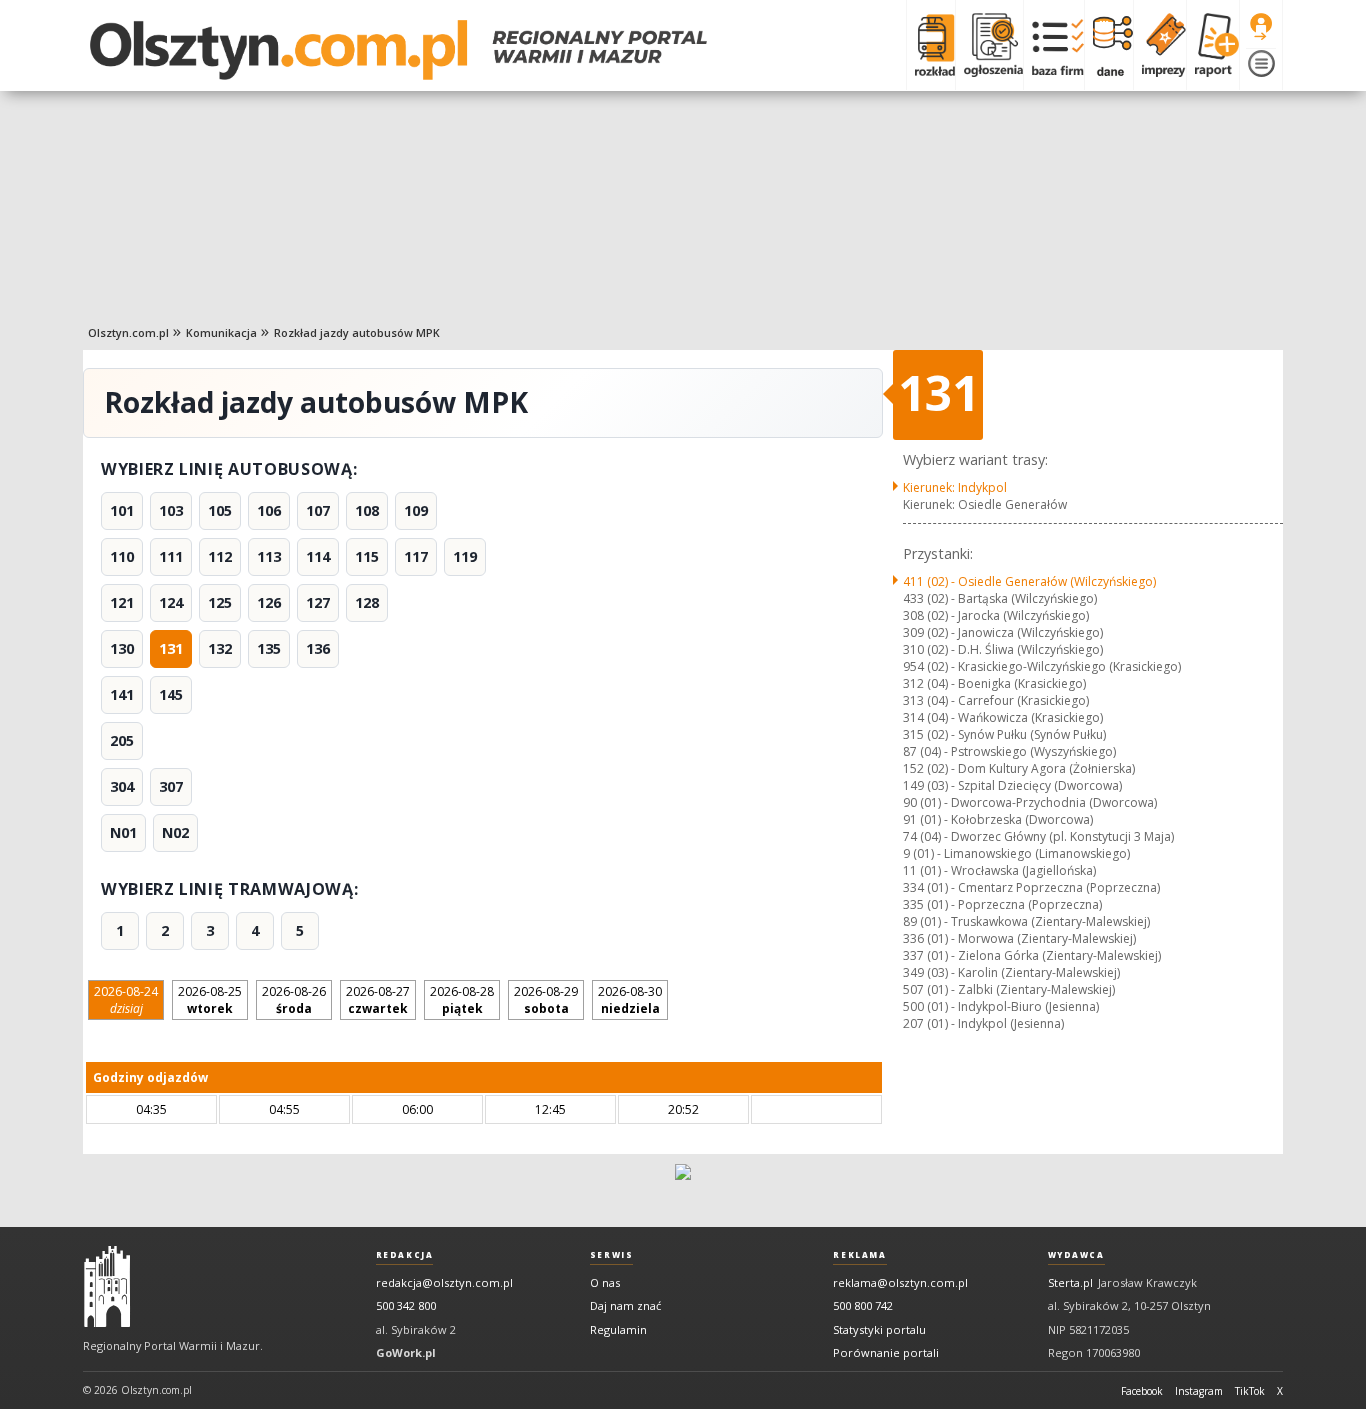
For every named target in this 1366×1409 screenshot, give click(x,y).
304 (122, 786)
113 (269, 556)
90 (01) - (1030, 802)
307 (171, 786)
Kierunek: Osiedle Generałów (985, 504)
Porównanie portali (886, 1352)
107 (318, 510)
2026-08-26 (294, 1000)
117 (416, 556)
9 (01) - (1016, 853)
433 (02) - (1000, 598)
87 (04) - (1009, 751)
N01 (123, 832)
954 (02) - (1042, 666)
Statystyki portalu (879, 1329)
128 (367, 602)
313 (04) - (996, 700)
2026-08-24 (126, 1000)
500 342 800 (406, 1305)
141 (122, 694)
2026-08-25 (210, 1000)
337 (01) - (1032, 955)
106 (269, 510)
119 (465, 556)
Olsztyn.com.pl (128, 332)
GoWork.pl (406, 1352)
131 (171, 648)
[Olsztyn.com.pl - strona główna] (107, 1287)
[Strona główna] (398, 50)
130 (122, 648)
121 (122, 602)
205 (122, 740)
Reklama (859, 1255)
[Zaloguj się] (1261, 27)
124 (171, 602)
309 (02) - (1003, 632)
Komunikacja (221, 332)
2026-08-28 (462, 1000)
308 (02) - (996, 615)
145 (171, 694)
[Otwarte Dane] (1108, 45)
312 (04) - (994, 683)
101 (122, 510)
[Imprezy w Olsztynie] (1159, 45)
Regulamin (618, 1329)
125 (220, 602)
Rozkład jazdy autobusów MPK (357, 332)
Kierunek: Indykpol (955, 487)
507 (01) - (1009, 989)
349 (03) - (1011, 972)
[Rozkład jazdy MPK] (930, 45)
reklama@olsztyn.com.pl (900, 1282)
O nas (605, 1282)
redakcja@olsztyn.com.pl (444, 1282)
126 (269, 602)
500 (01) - (1001, 1006)
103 (171, 510)
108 (367, 510)
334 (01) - (1031, 887)
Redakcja (405, 1255)
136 (318, 648)
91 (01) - (998, 819)
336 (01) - (1019, 938)
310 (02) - (1003, 649)
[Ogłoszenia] (989, 45)
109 (416, 510)
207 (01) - (983, 1023)
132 (220, 648)
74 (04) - (1038, 836)
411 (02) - (1029, 581)
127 (318, 602)
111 (171, 556)
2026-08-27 (378, 1000)
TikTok (1250, 1391)
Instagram (1199, 1391)
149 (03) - (1012, 785)
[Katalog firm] (1053, 45)
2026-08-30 (630, 1000)
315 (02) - (1004, 734)
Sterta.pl (1070, 1282)
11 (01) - (999, 870)
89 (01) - (1026, 921)
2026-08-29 (546, 1000)
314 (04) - (1003, 717)
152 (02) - (1019, 768)
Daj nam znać (625, 1305)
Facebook (1142, 1391)
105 (220, 510)
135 (269, 648)
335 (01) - (1002, 904)
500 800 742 (863, 1305)
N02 (175, 832)
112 (220, 556)
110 (122, 556)
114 (318, 556)
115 (367, 556)
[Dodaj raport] (1212, 45)
